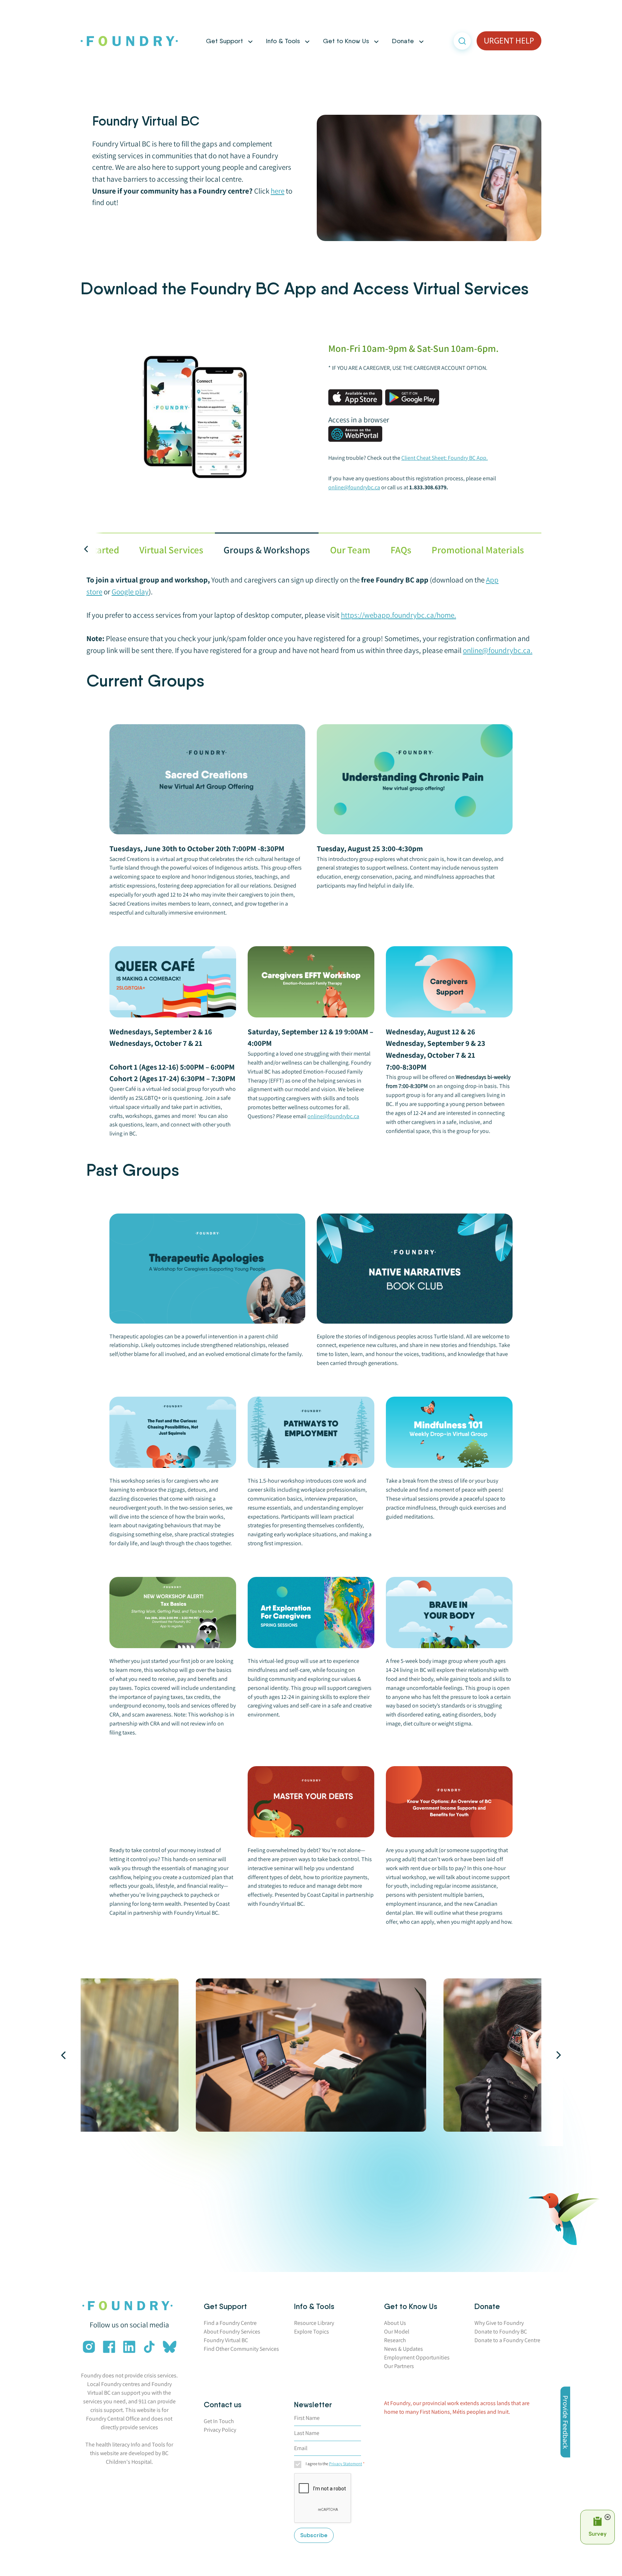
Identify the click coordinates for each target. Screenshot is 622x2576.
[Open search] (462, 41)
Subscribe (314, 2535)
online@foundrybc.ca (333, 1116)
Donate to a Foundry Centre (507, 2340)
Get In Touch (219, 2421)
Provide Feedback (565, 2422)
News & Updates (404, 2349)
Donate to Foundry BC (501, 2332)
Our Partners (399, 2366)
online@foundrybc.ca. (498, 650)
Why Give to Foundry (499, 2323)
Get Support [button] (224, 41)
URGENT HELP (509, 41)
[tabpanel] (311, 1258)
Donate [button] (403, 41)
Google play (130, 592)
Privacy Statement (346, 2464)
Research (395, 2340)
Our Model (397, 2332)
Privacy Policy (220, 2430)
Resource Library (314, 2323)
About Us (395, 2323)
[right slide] (549, 2055)
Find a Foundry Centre (230, 2323)
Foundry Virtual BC (226, 2340)
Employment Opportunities (417, 2357)
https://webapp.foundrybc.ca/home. (398, 615)
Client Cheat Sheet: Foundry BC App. (445, 458)
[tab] (171, 550)
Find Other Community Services (241, 2349)
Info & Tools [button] (283, 41)
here (278, 191)
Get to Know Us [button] (346, 41)
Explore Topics (312, 2332)
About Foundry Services (232, 2332)
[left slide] (73, 2055)
